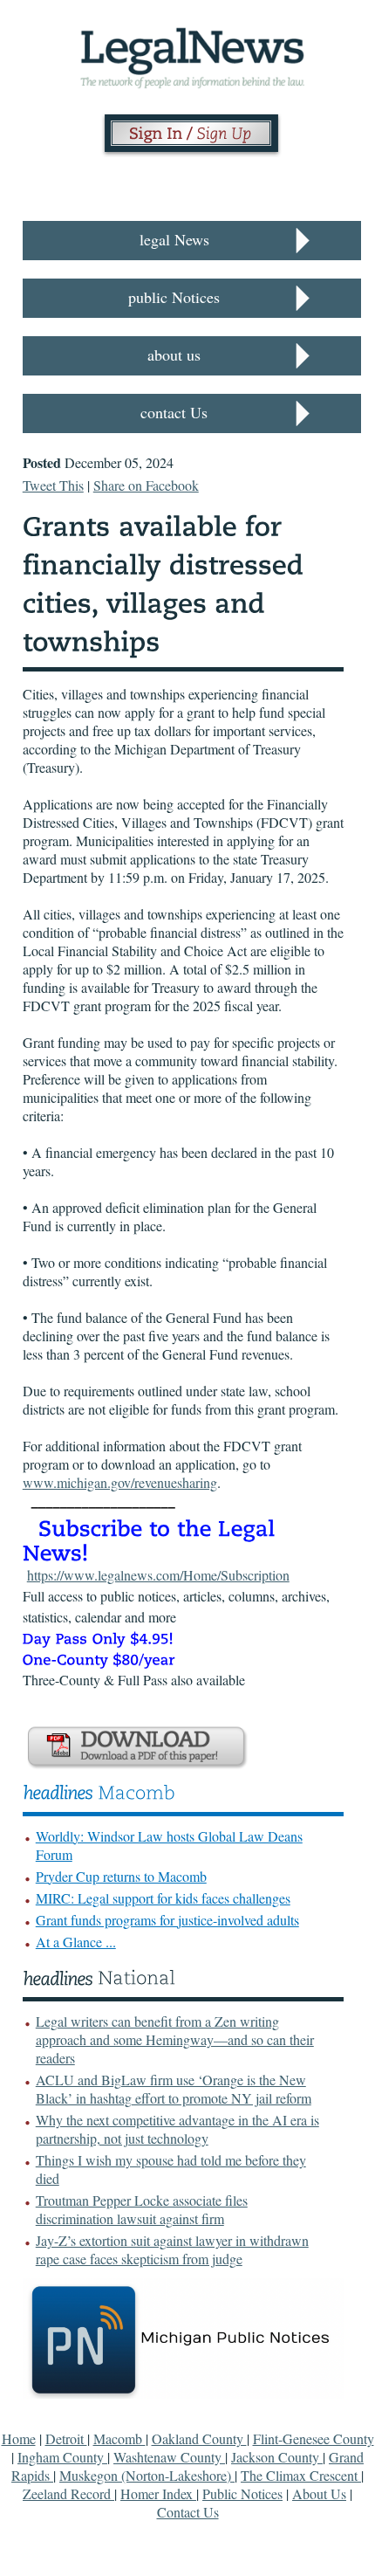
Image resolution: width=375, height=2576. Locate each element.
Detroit (66, 2438)
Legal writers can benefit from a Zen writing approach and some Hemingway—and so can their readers (175, 2039)
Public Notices (242, 2493)
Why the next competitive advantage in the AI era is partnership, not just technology (177, 2129)
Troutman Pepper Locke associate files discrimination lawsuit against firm (142, 2209)
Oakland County (199, 2438)
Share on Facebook (146, 485)
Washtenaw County (169, 2457)
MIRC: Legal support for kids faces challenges (163, 1898)
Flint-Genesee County (314, 2438)
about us (174, 355)
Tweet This (53, 485)
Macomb (119, 2438)
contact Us (174, 412)
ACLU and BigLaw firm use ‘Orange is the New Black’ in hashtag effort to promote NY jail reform (174, 2089)
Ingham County (62, 2457)
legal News (174, 239)
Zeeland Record (68, 2493)
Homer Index (158, 2493)
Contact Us (188, 2512)
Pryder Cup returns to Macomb (121, 1876)
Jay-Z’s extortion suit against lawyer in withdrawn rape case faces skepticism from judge (172, 2249)
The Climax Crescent (301, 2475)
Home (19, 2438)
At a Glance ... (76, 1942)
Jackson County (277, 2457)
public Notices (174, 297)
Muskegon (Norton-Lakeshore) (147, 2475)
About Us (319, 2493)
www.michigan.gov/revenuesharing (120, 1482)
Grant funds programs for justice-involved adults (167, 1920)
